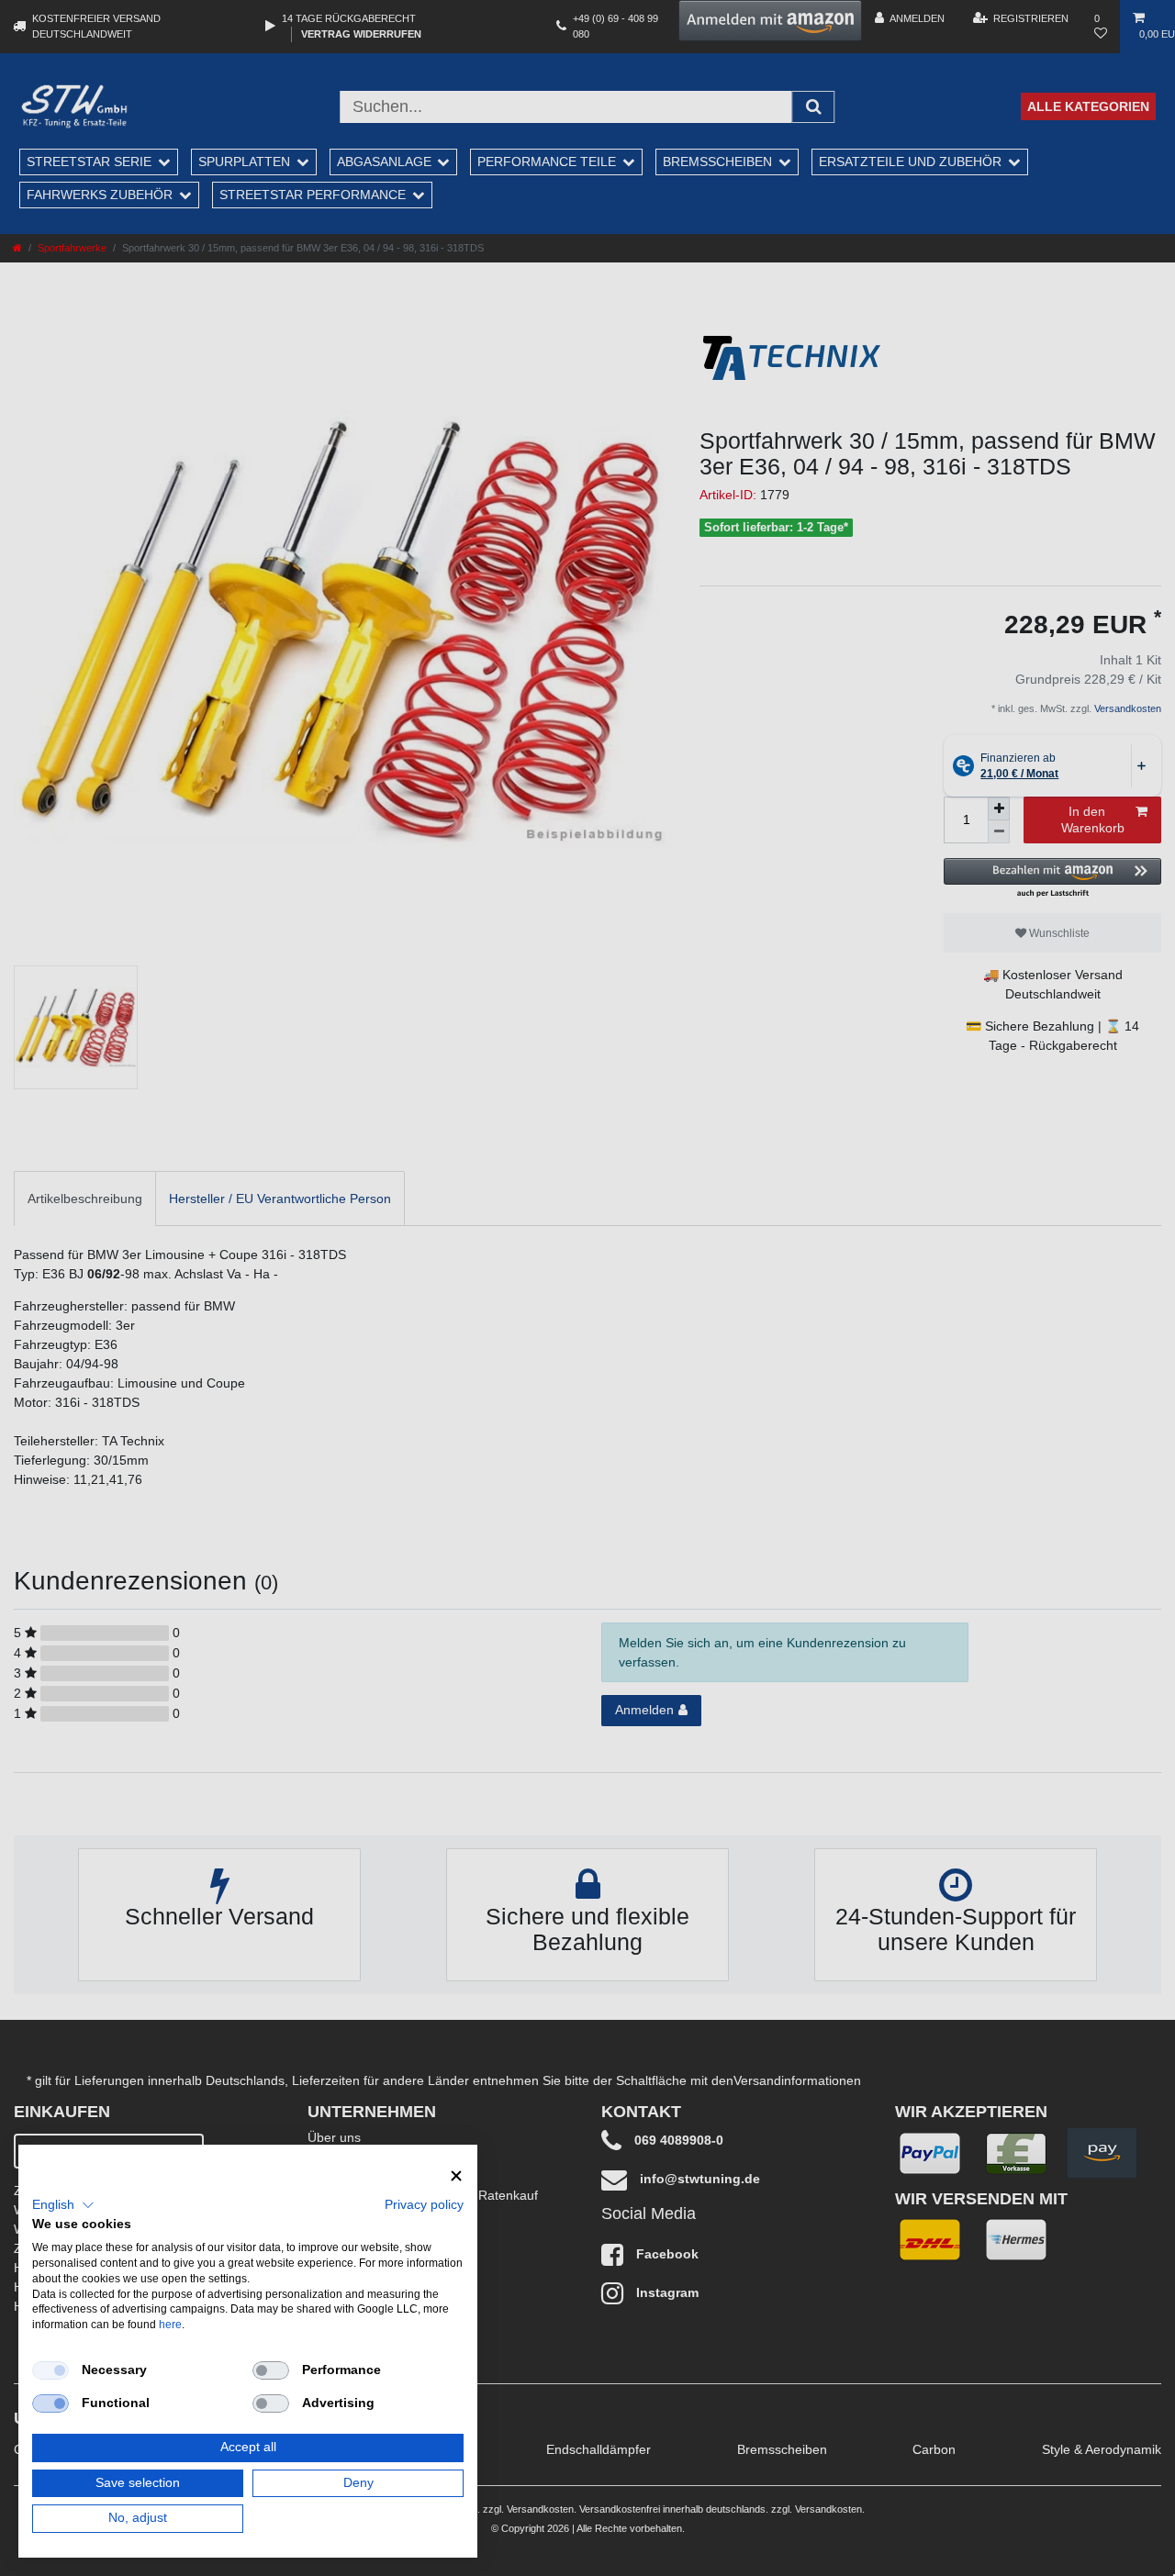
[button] (63, 2205)
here (170, 2325)
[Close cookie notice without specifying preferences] (456, 2176)
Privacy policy (424, 2205)
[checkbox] (50, 2370)
